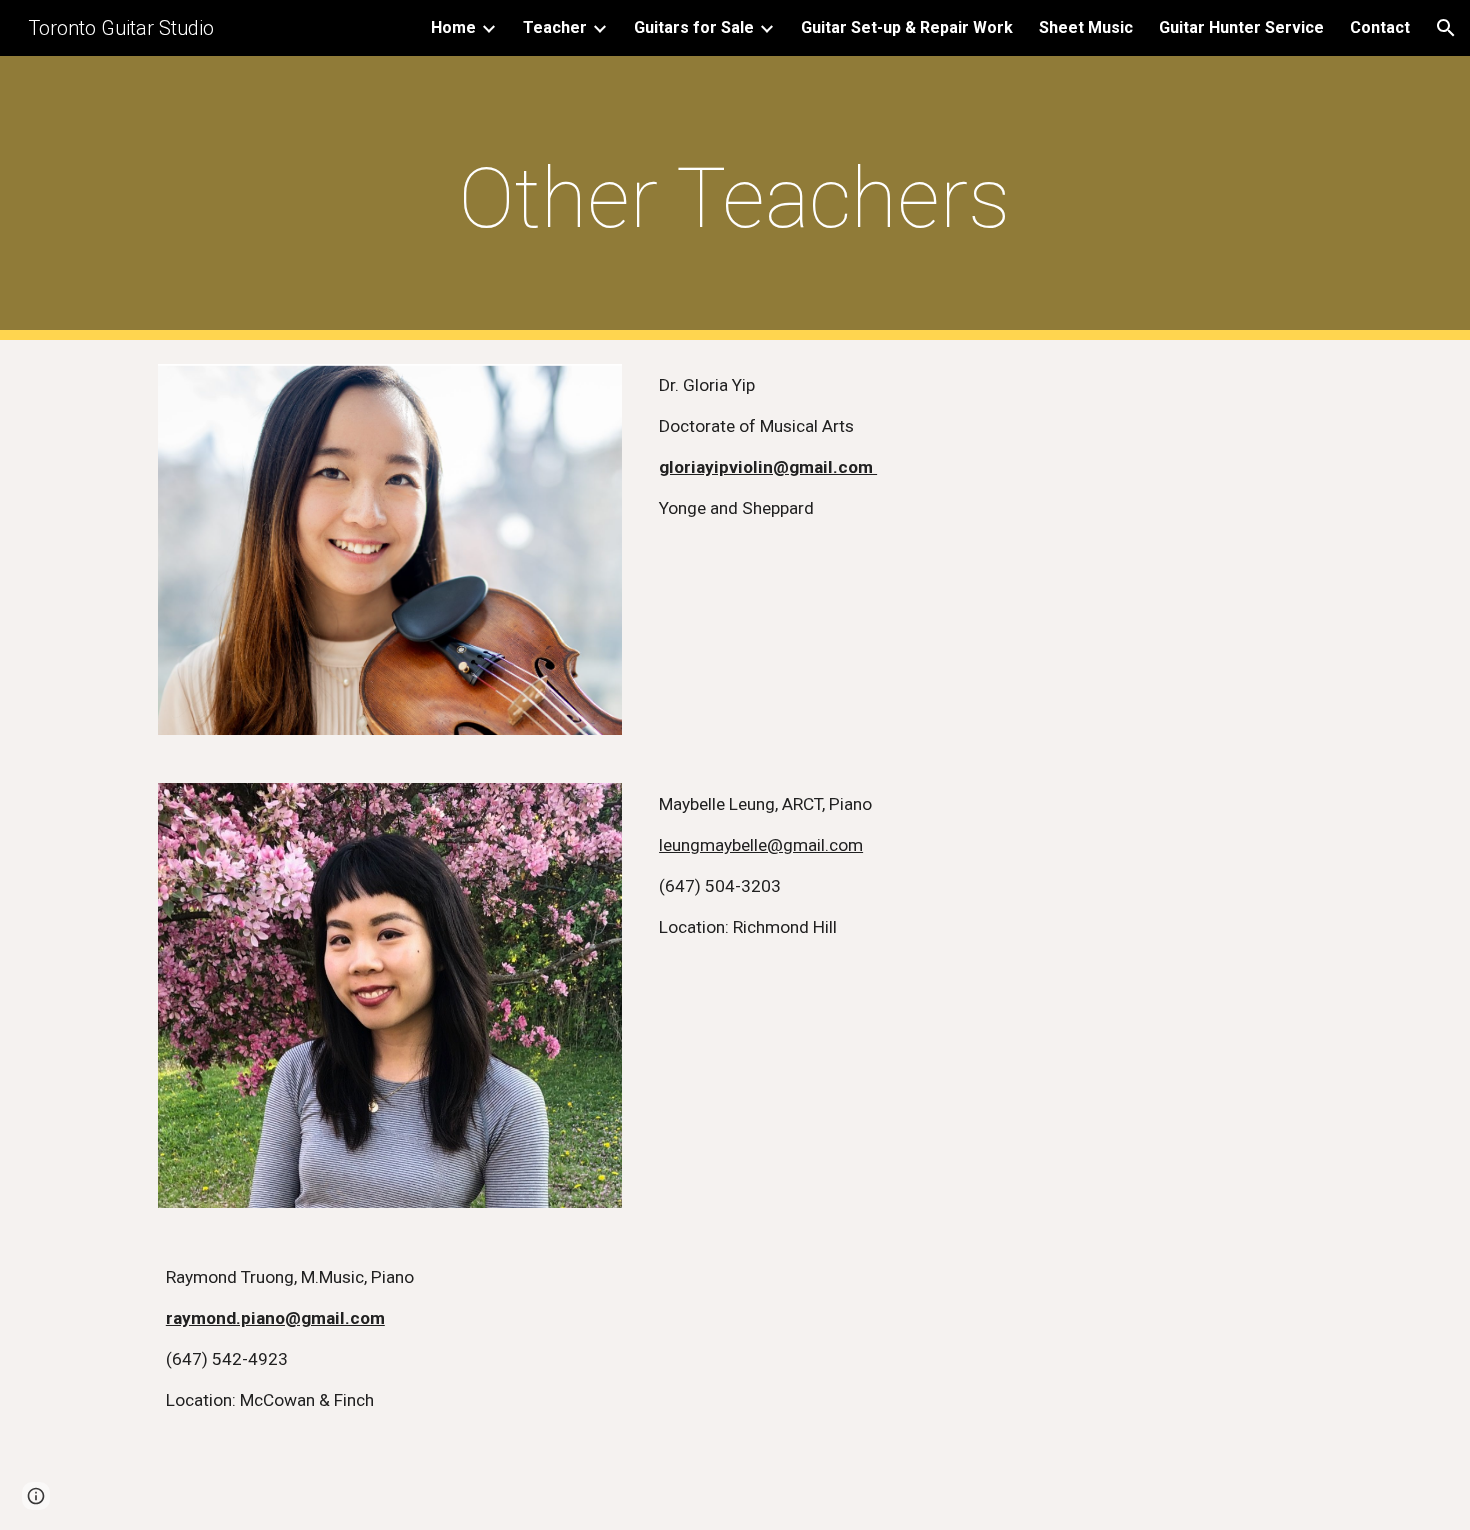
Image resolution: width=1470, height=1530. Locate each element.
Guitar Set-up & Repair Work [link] (907, 27)
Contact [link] (1380, 27)
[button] (1446, 28)
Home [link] (453, 27)
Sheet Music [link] (1086, 27)
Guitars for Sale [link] (694, 27)
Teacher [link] (555, 27)
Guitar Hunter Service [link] (1241, 27)
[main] (735, 198)
